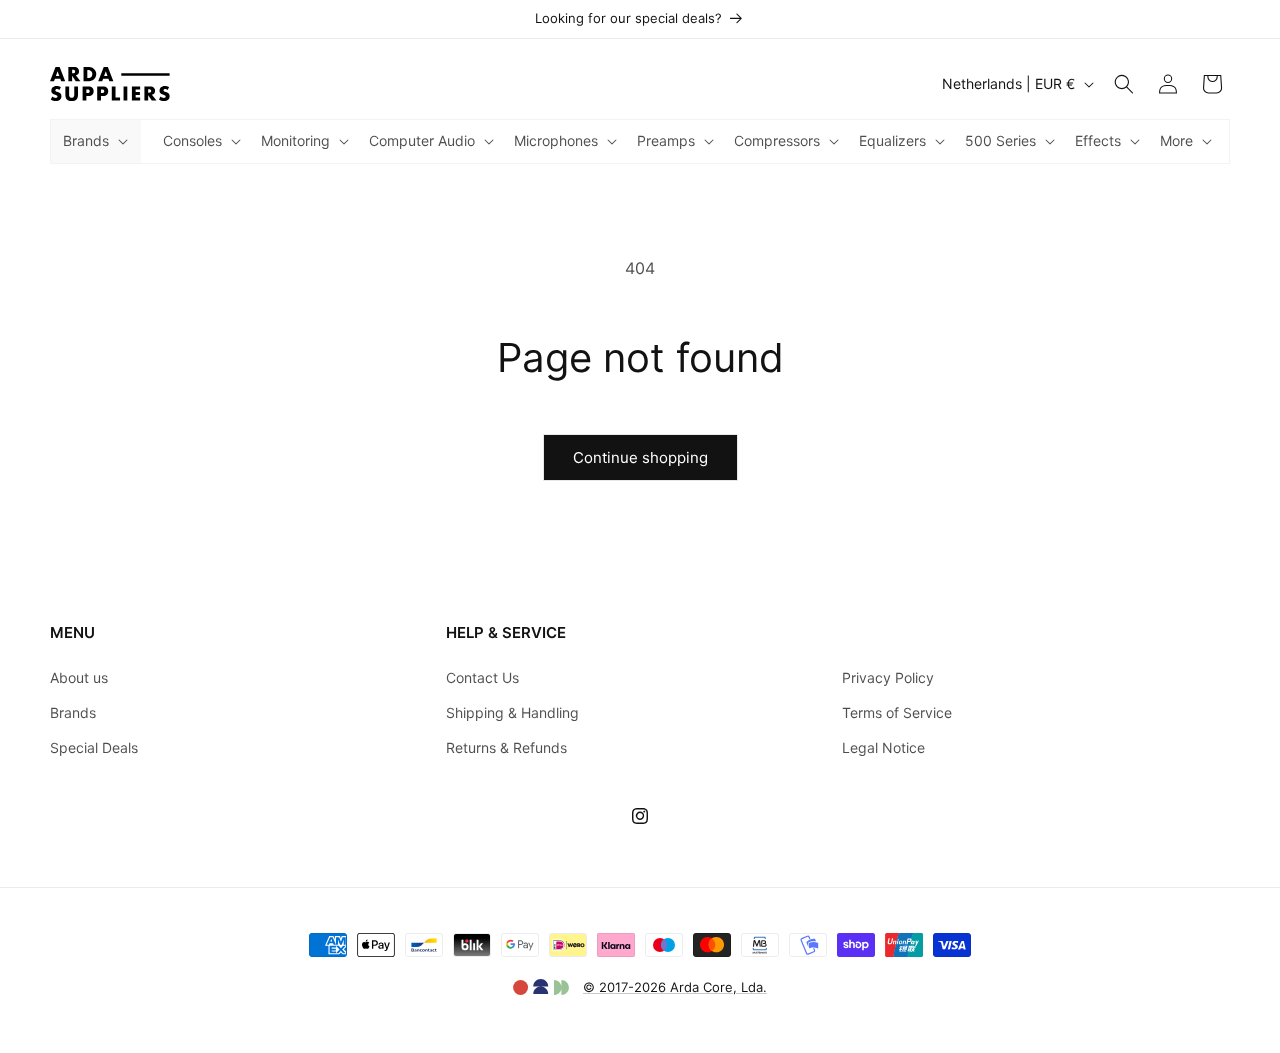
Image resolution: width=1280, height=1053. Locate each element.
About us (79, 677)
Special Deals (94, 747)
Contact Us (482, 677)
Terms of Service (897, 712)
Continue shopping (640, 457)
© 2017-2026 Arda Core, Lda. (675, 987)
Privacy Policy (888, 677)
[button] (93, 141)
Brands (73, 712)
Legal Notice (883, 747)
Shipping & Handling (512, 712)
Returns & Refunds (506, 747)
